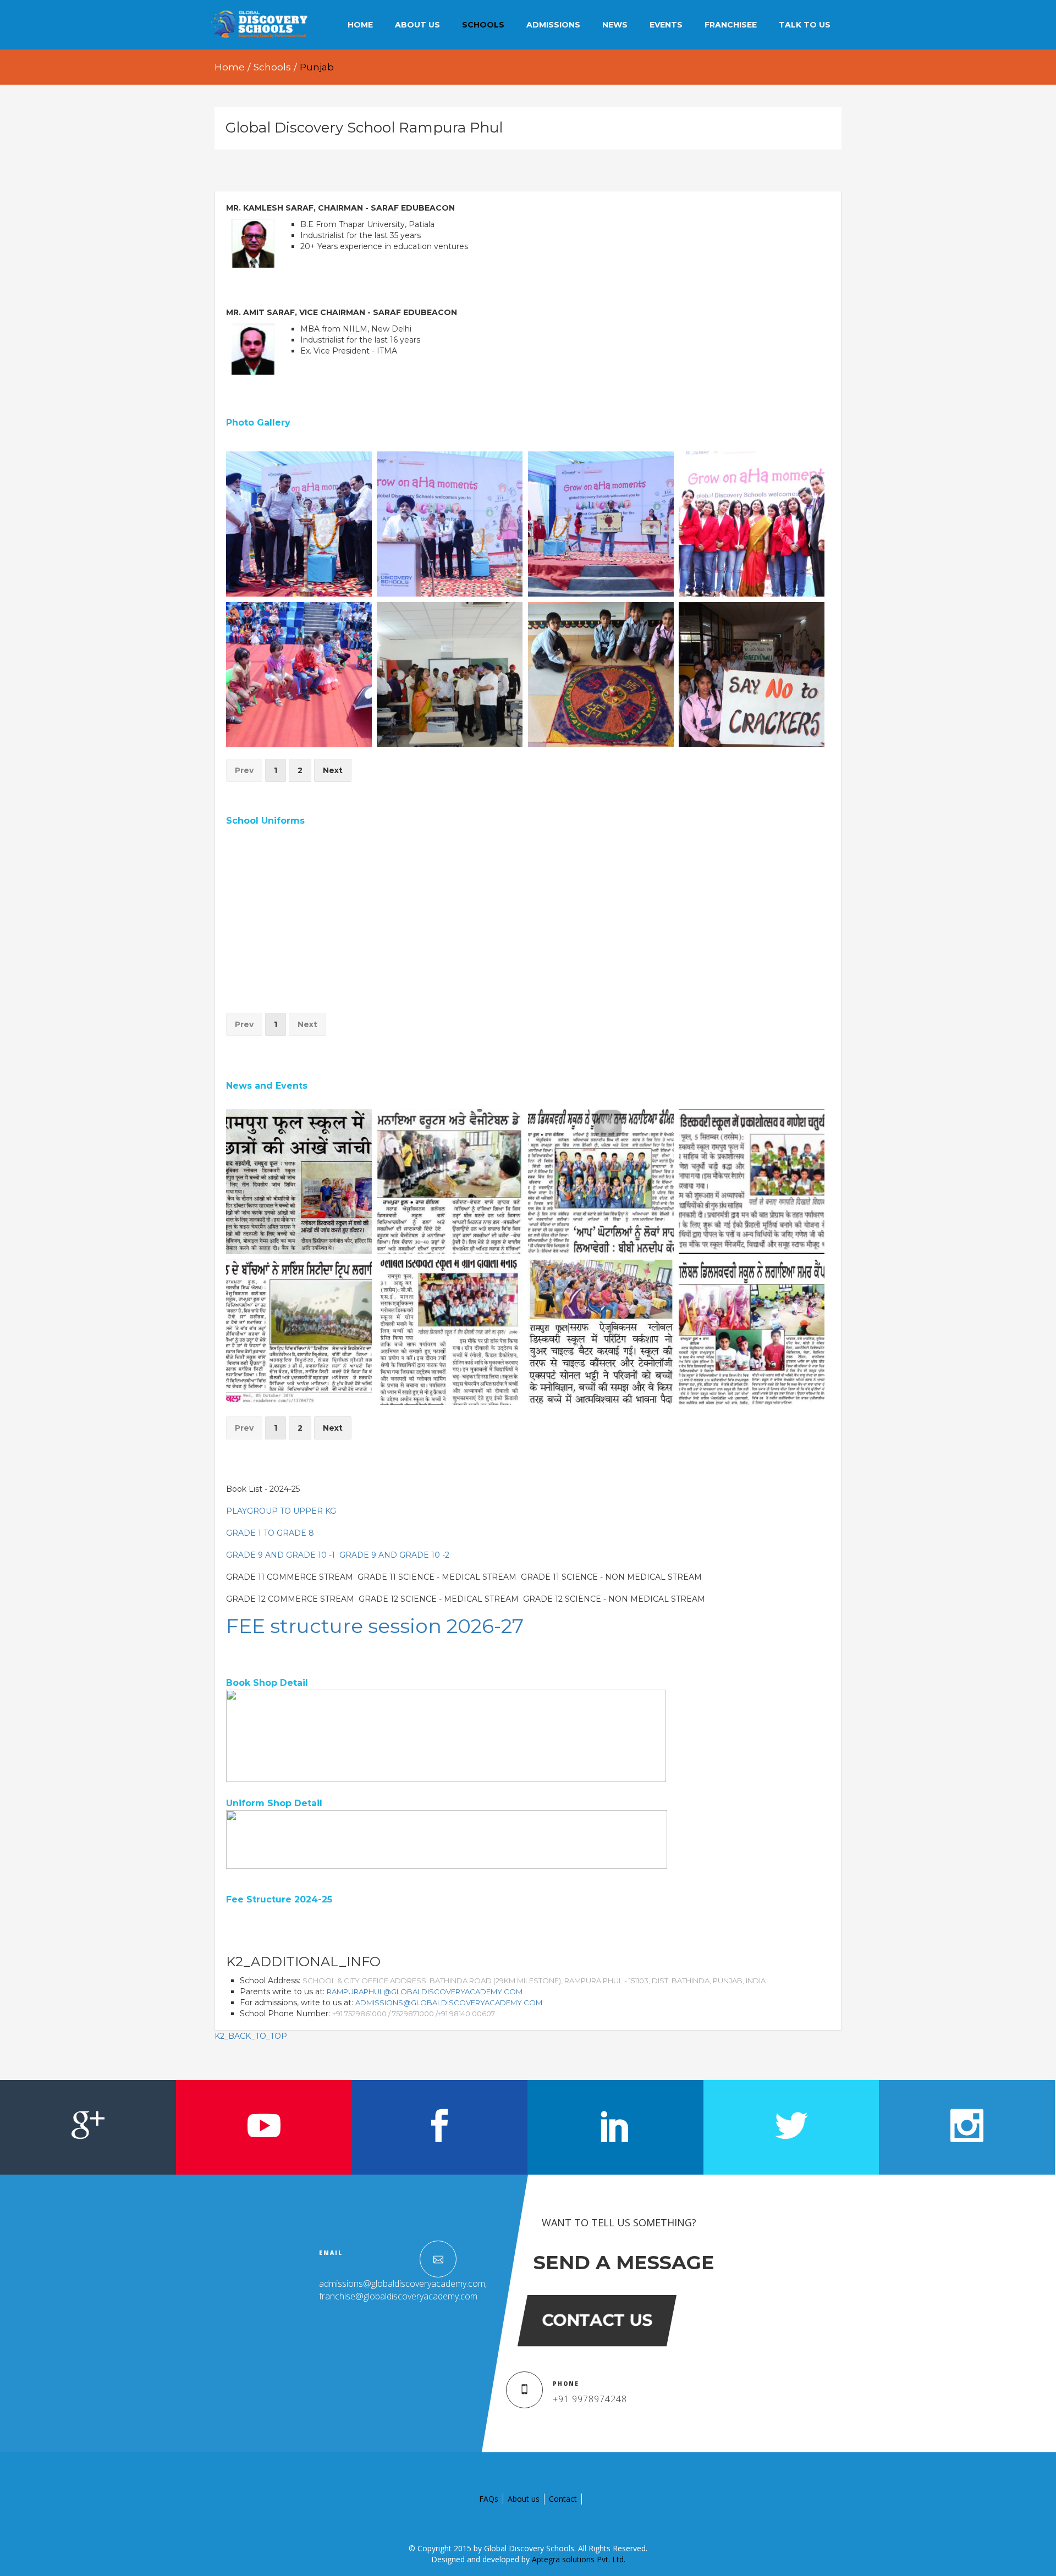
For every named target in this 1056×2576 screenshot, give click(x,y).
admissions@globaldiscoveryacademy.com (449, 2003)
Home (230, 67)
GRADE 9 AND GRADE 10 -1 (280, 1555)
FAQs (489, 2499)
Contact (563, 2499)
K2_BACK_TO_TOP (251, 2036)
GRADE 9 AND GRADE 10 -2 (394, 1555)
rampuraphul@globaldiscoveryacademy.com (425, 1992)
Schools (272, 67)
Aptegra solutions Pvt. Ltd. (579, 2559)
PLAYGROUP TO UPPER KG (281, 1511)
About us (524, 2499)
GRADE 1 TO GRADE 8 (270, 1533)
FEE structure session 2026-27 (375, 1626)
